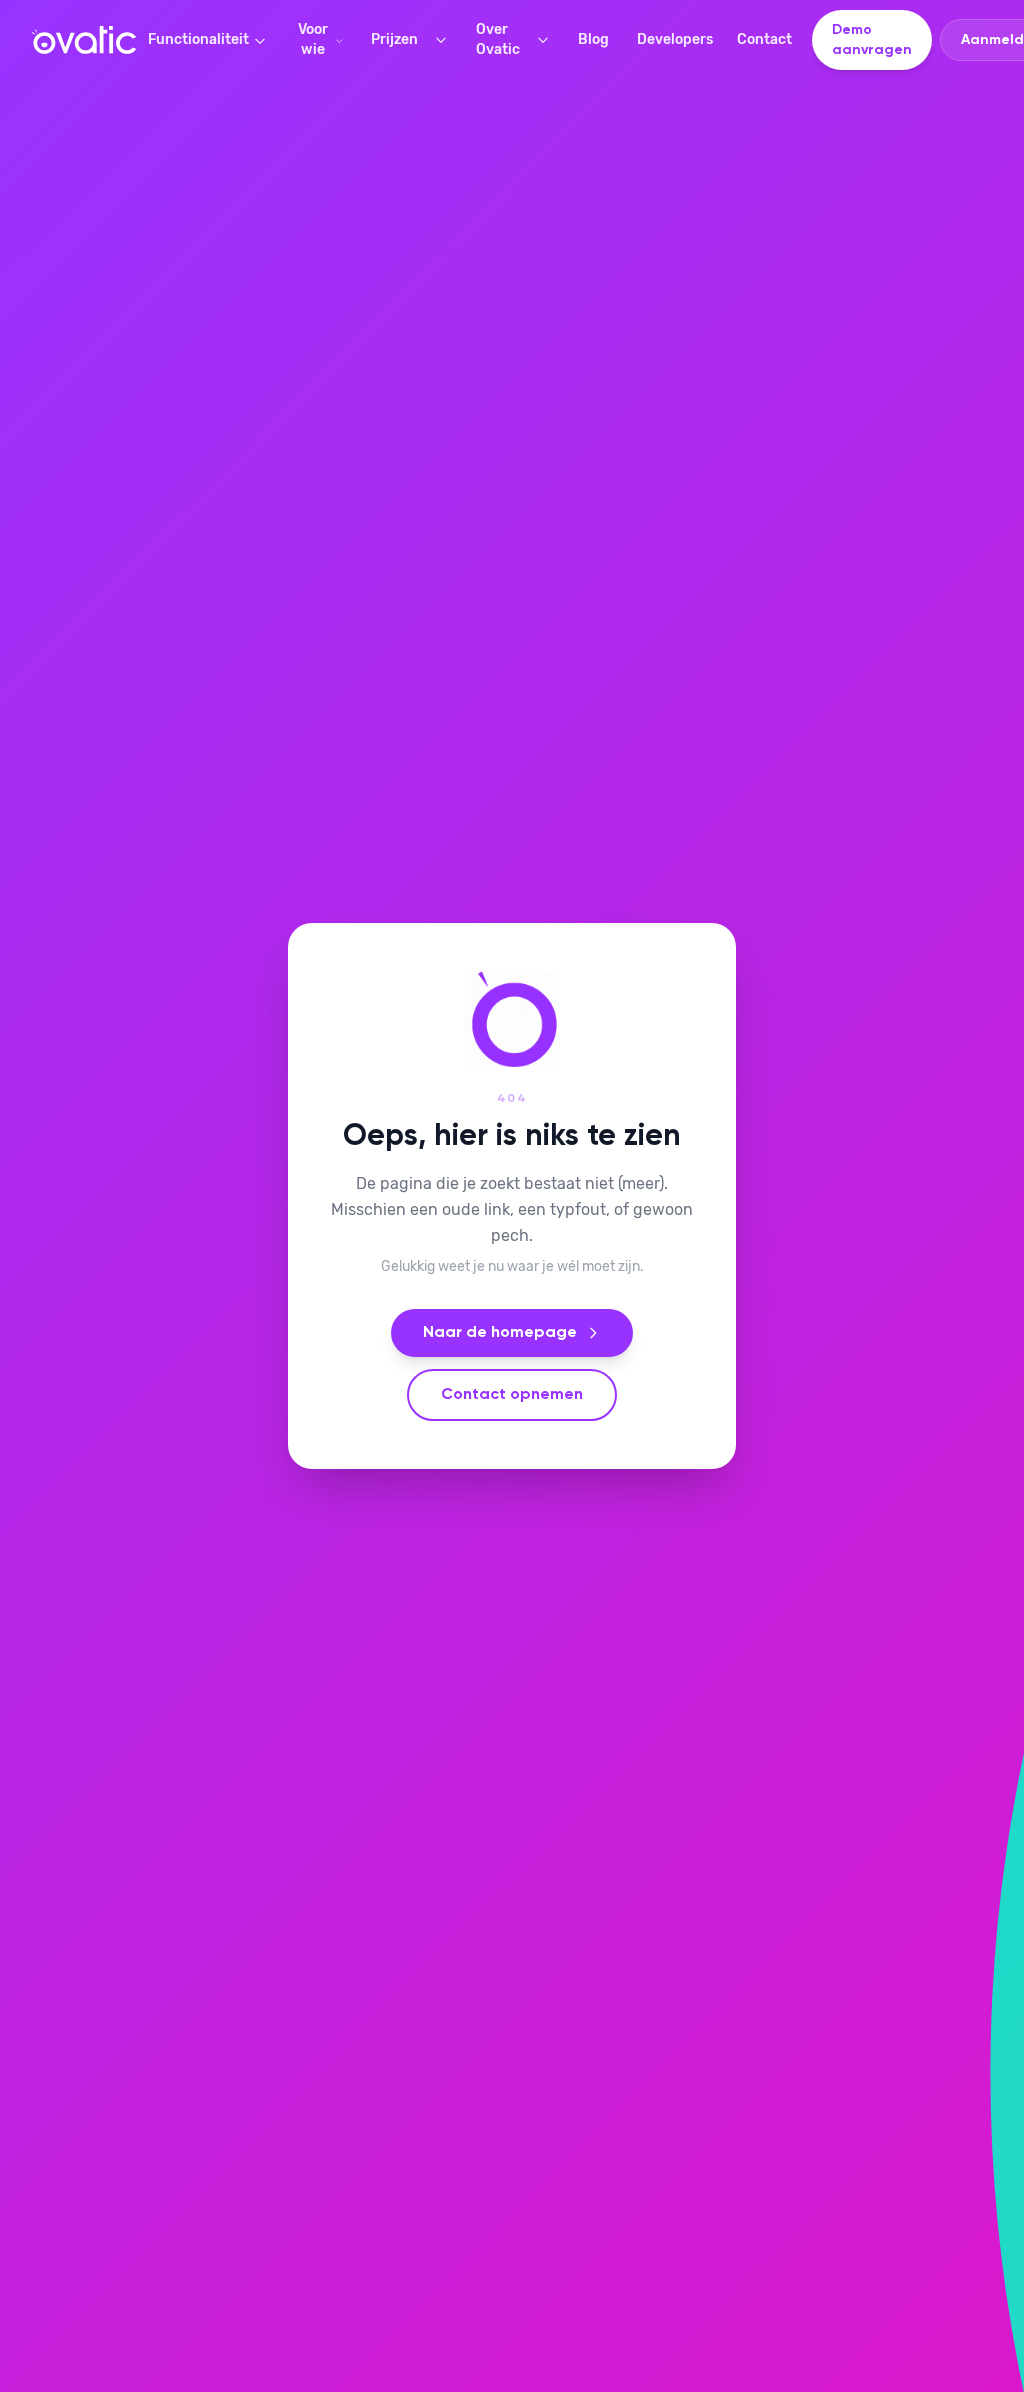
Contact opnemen (512, 1395)
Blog (593, 39)
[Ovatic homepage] (84, 40)
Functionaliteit (198, 39)
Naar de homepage (500, 1333)
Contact (764, 39)
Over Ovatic (498, 39)
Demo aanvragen (872, 40)
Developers (675, 39)
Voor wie (313, 39)
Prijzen (394, 39)
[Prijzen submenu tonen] (445, 40)
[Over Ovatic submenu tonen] (547, 40)
